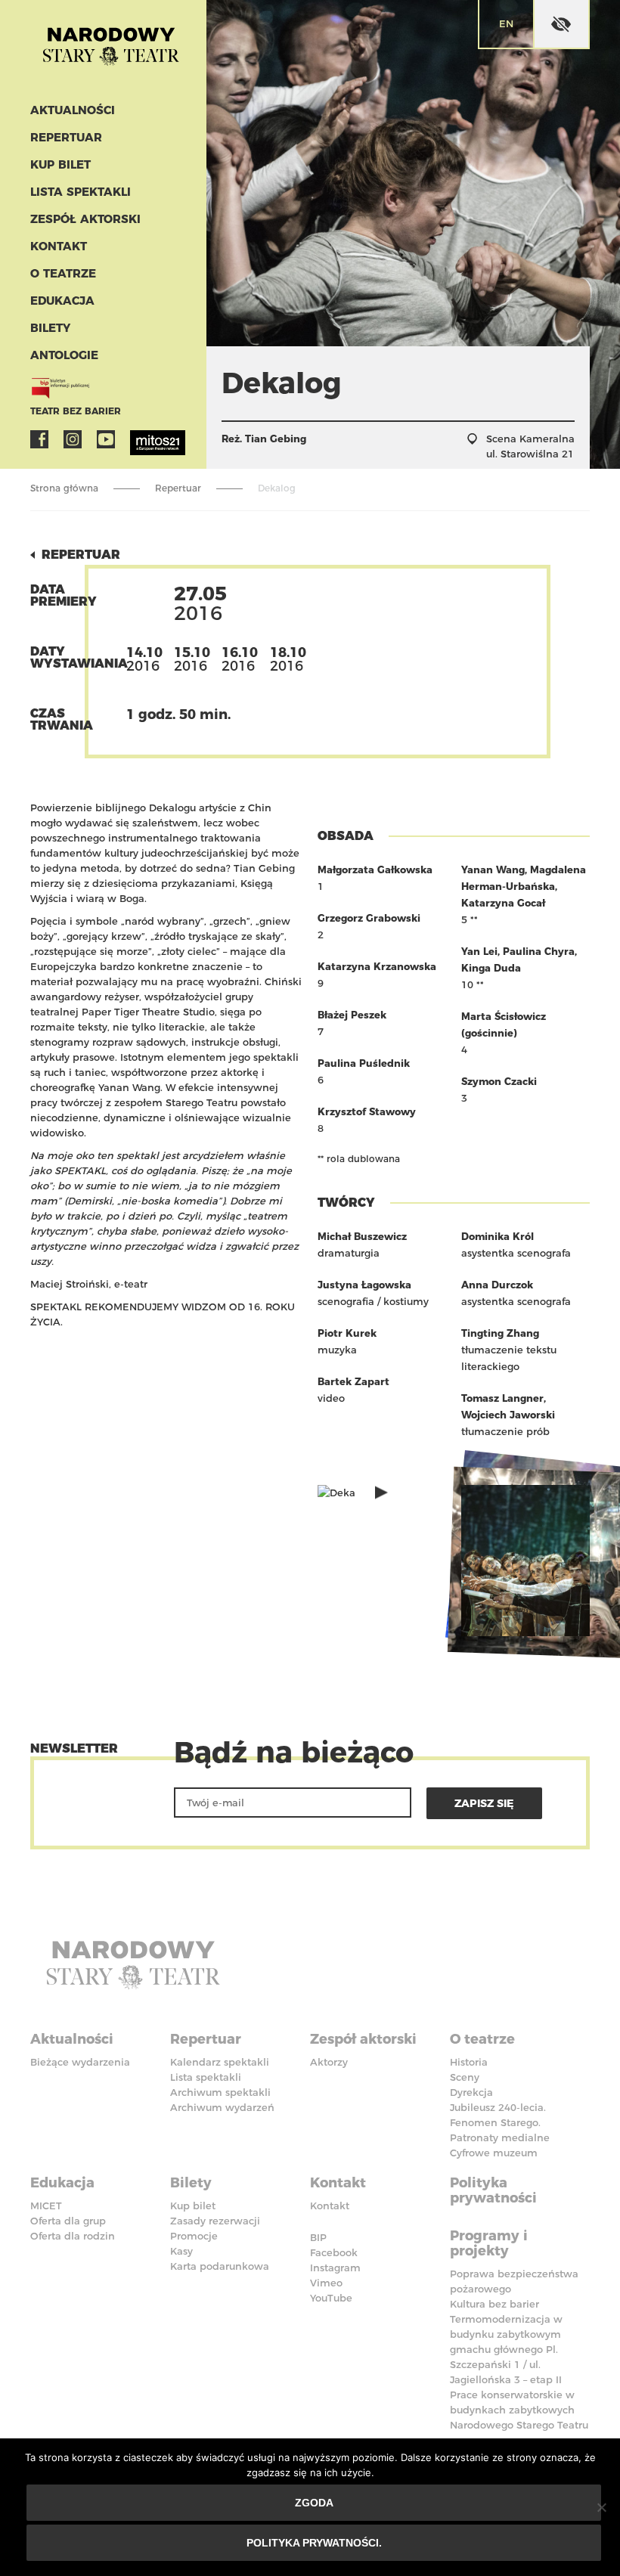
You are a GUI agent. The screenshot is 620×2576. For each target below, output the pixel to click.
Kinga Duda (491, 968)
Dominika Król (498, 1236)
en (506, 23)
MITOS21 (139, 439)
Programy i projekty (489, 2243)
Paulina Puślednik (364, 1063)
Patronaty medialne (500, 2137)
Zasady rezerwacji (215, 2221)
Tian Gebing (276, 439)
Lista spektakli (81, 192)
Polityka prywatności (493, 2190)
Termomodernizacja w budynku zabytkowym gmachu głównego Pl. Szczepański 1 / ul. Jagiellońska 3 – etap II (506, 2349)
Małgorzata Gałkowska (375, 870)
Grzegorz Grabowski (369, 918)
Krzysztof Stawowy (367, 1111)
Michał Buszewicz (362, 1236)
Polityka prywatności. (314, 2543)
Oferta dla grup (68, 2221)
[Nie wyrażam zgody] (601, 2507)
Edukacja (62, 301)
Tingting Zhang (500, 1333)
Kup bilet (60, 164)
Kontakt (59, 246)
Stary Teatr (111, 48)
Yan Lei (479, 951)
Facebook (39, 439)
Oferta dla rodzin (73, 2236)
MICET (46, 2206)
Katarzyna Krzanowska (377, 966)
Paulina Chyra (539, 951)
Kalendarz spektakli (220, 2062)
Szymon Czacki (499, 1081)
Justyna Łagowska (364, 1285)
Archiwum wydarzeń (222, 2107)
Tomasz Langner (502, 1398)
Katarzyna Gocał (503, 903)
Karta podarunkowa (220, 2266)
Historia (469, 2062)
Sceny (465, 2077)
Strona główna (64, 488)
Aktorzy (329, 2062)
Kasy (181, 2251)
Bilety (50, 328)
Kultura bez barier (494, 2304)
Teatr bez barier (76, 411)
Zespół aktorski (85, 219)
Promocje (194, 2236)
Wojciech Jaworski (508, 1415)
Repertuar (66, 137)
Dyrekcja (471, 2092)
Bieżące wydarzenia (80, 2062)
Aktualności (73, 110)
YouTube (106, 439)
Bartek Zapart (353, 1381)
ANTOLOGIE (64, 355)
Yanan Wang (493, 870)
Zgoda (314, 2503)
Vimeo (326, 2283)
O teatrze (63, 273)
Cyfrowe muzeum (494, 2153)
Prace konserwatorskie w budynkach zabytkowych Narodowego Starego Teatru (519, 2410)
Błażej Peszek (352, 1015)
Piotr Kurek (347, 1333)
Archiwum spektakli (220, 2092)
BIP (318, 2237)
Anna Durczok (497, 1285)
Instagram (73, 439)
